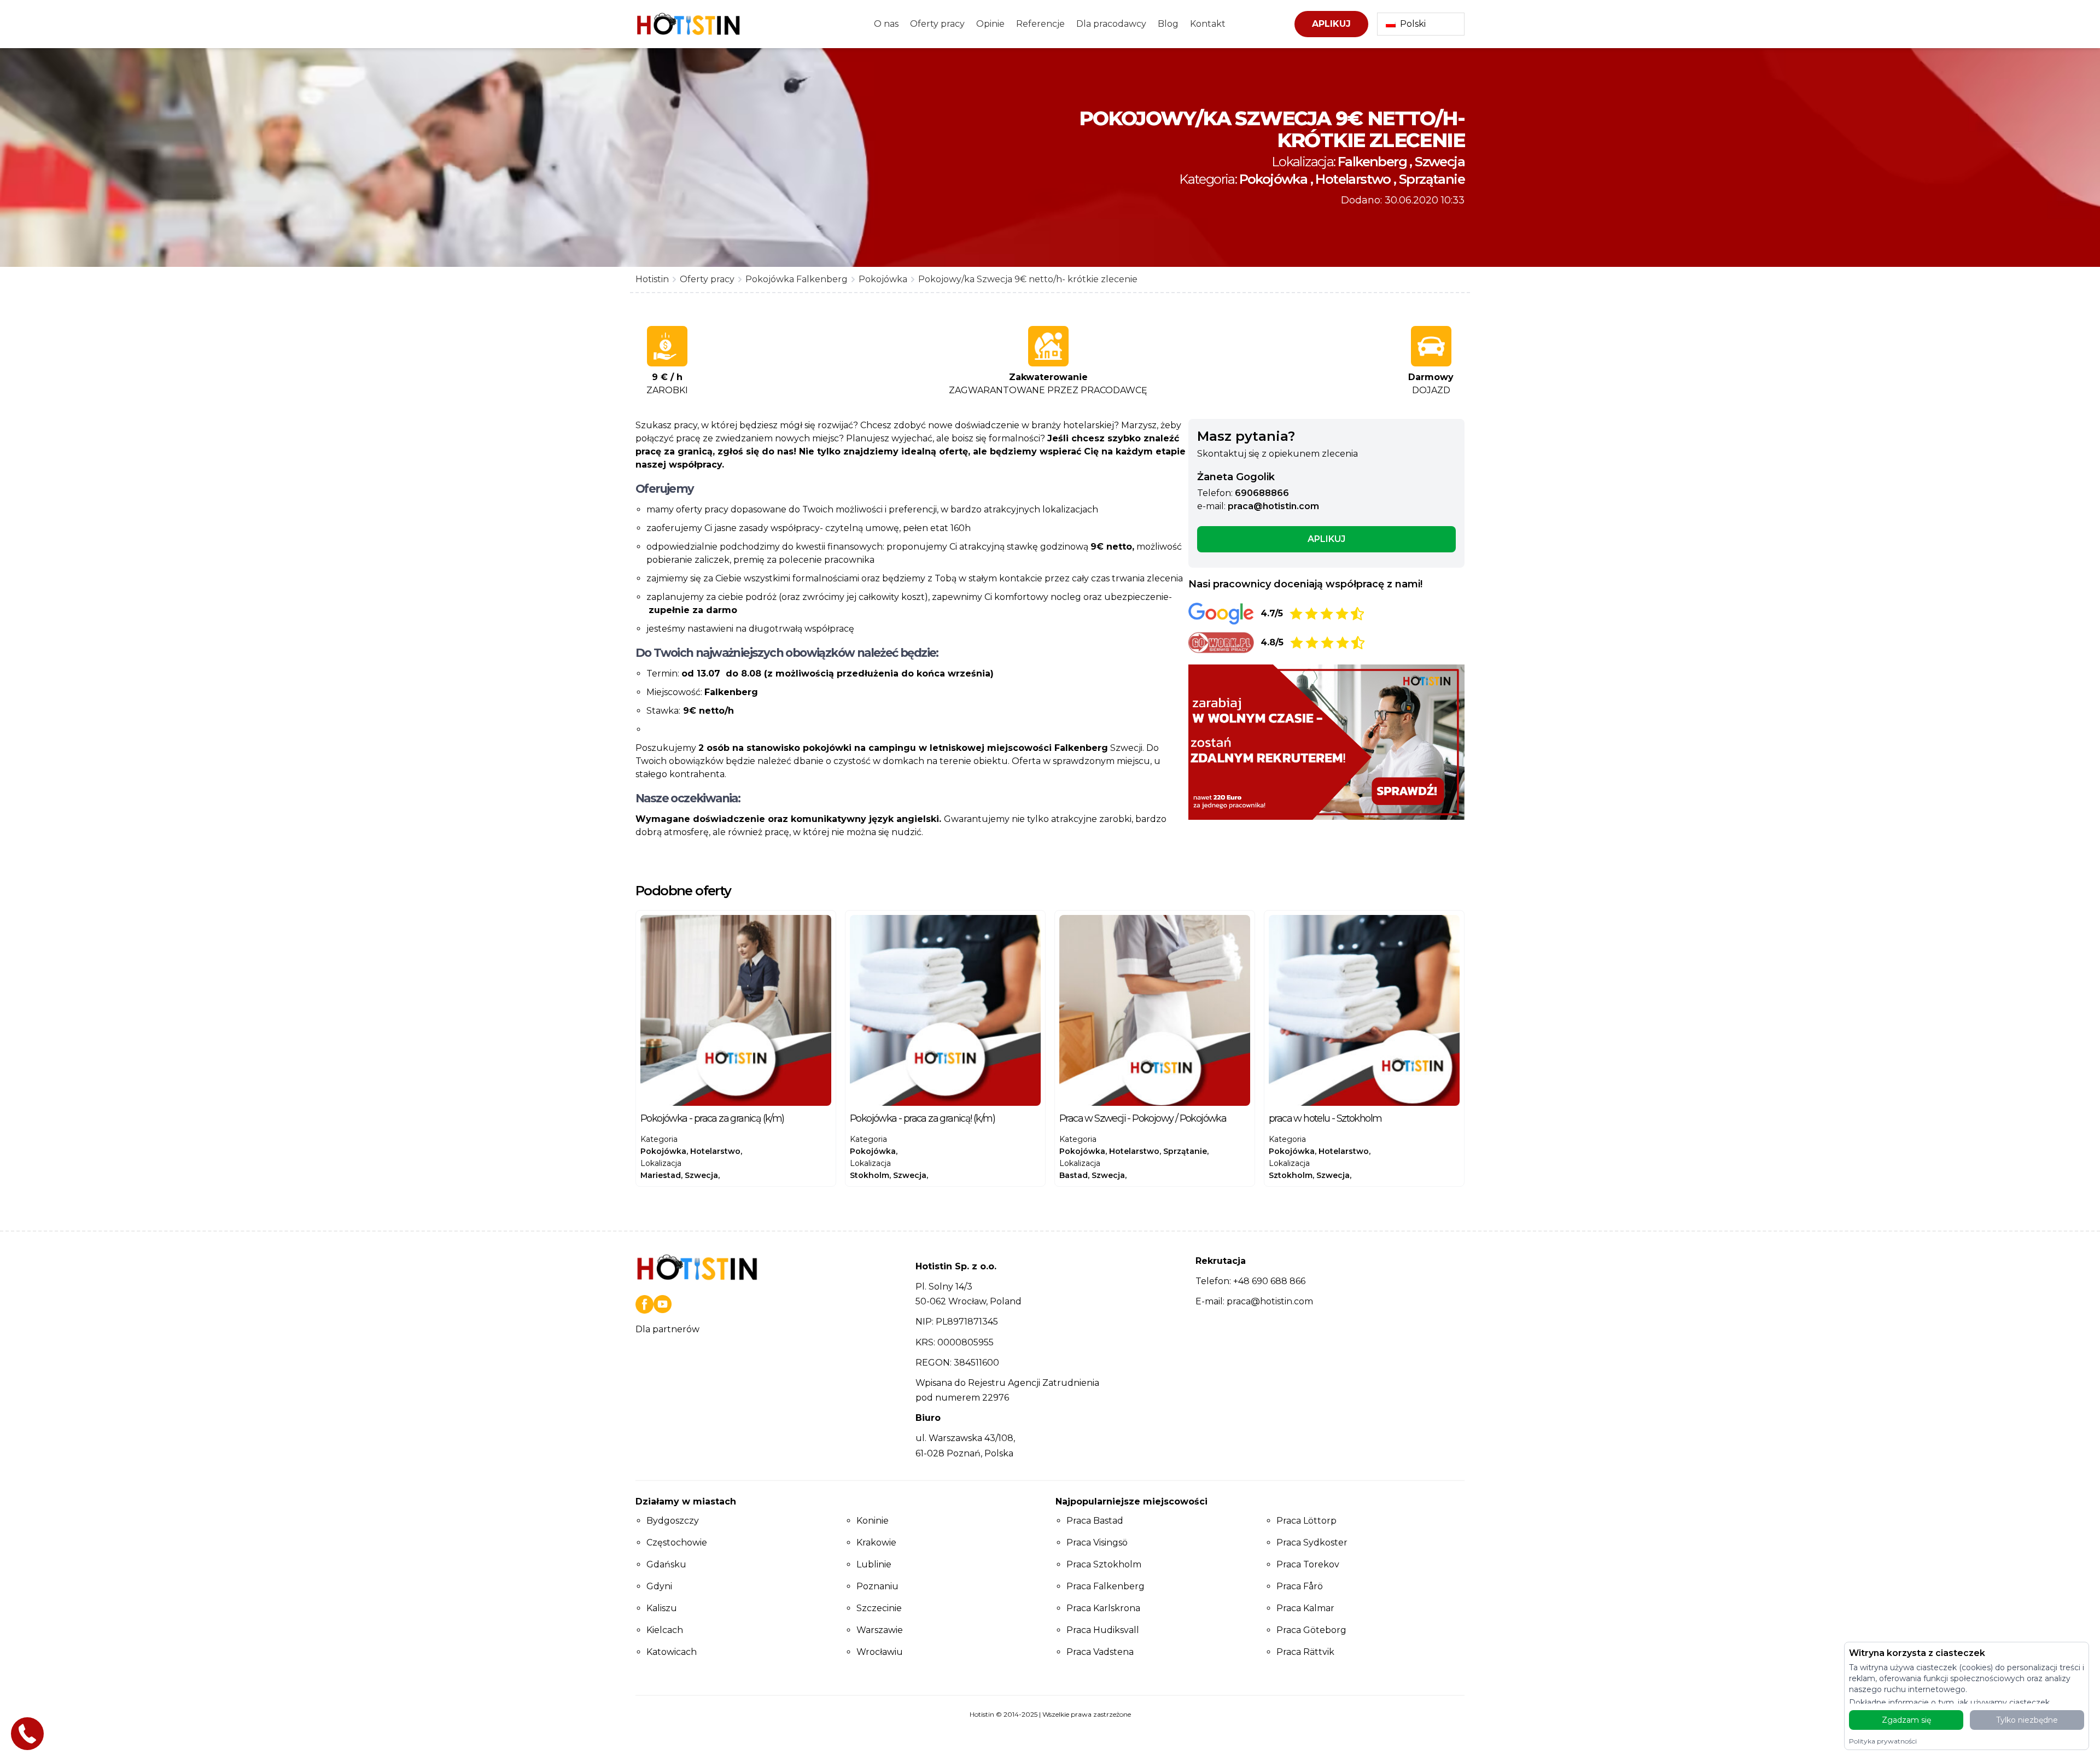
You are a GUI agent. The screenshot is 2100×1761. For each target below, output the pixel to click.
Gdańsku (666, 1564)
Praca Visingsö (1097, 1543)
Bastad (1074, 1175)
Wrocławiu (880, 1652)
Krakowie (876, 1543)
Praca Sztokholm (1104, 1564)
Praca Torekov (1308, 1564)
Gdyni (659, 1586)
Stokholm (870, 1175)
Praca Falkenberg (1106, 1586)
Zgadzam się (1906, 1720)
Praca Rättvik (1305, 1652)
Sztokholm (1291, 1175)
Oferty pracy (937, 24)
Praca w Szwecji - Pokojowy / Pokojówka (1143, 1118)
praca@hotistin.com (1273, 506)
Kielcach (665, 1630)
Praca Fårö (1300, 1586)
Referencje (1040, 24)
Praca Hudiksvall (1103, 1630)
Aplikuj (1331, 24)
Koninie (873, 1521)
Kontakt (1208, 24)
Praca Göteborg (1311, 1630)
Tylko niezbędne (2027, 1720)
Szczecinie (879, 1608)
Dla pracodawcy (1111, 24)
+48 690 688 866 (1269, 1281)
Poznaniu (877, 1586)
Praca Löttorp (1306, 1521)
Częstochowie (677, 1543)
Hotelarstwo (1353, 179)
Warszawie (880, 1630)
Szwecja (1440, 162)
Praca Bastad (1095, 1521)
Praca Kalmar (1305, 1608)
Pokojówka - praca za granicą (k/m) (712, 1118)
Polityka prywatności (1883, 1741)
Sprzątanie (1432, 179)
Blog (1168, 24)
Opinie (990, 24)
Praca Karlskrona (1103, 1608)
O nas (886, 24)
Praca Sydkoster (1312, 1543)
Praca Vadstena (1100, 1652)
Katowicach (672, 1652)
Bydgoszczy (673, 1521)
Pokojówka (1273, 179)
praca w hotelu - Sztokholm (1325, 1118)
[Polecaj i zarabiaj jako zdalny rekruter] (1326, 742)
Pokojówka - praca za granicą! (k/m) (922, 1118)
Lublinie (874, 1564)
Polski (1413, 24)
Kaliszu (662, 1608)
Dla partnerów (667, 1329)
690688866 (1262, 493)
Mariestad (661, 1175)
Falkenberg (1372, 162)
